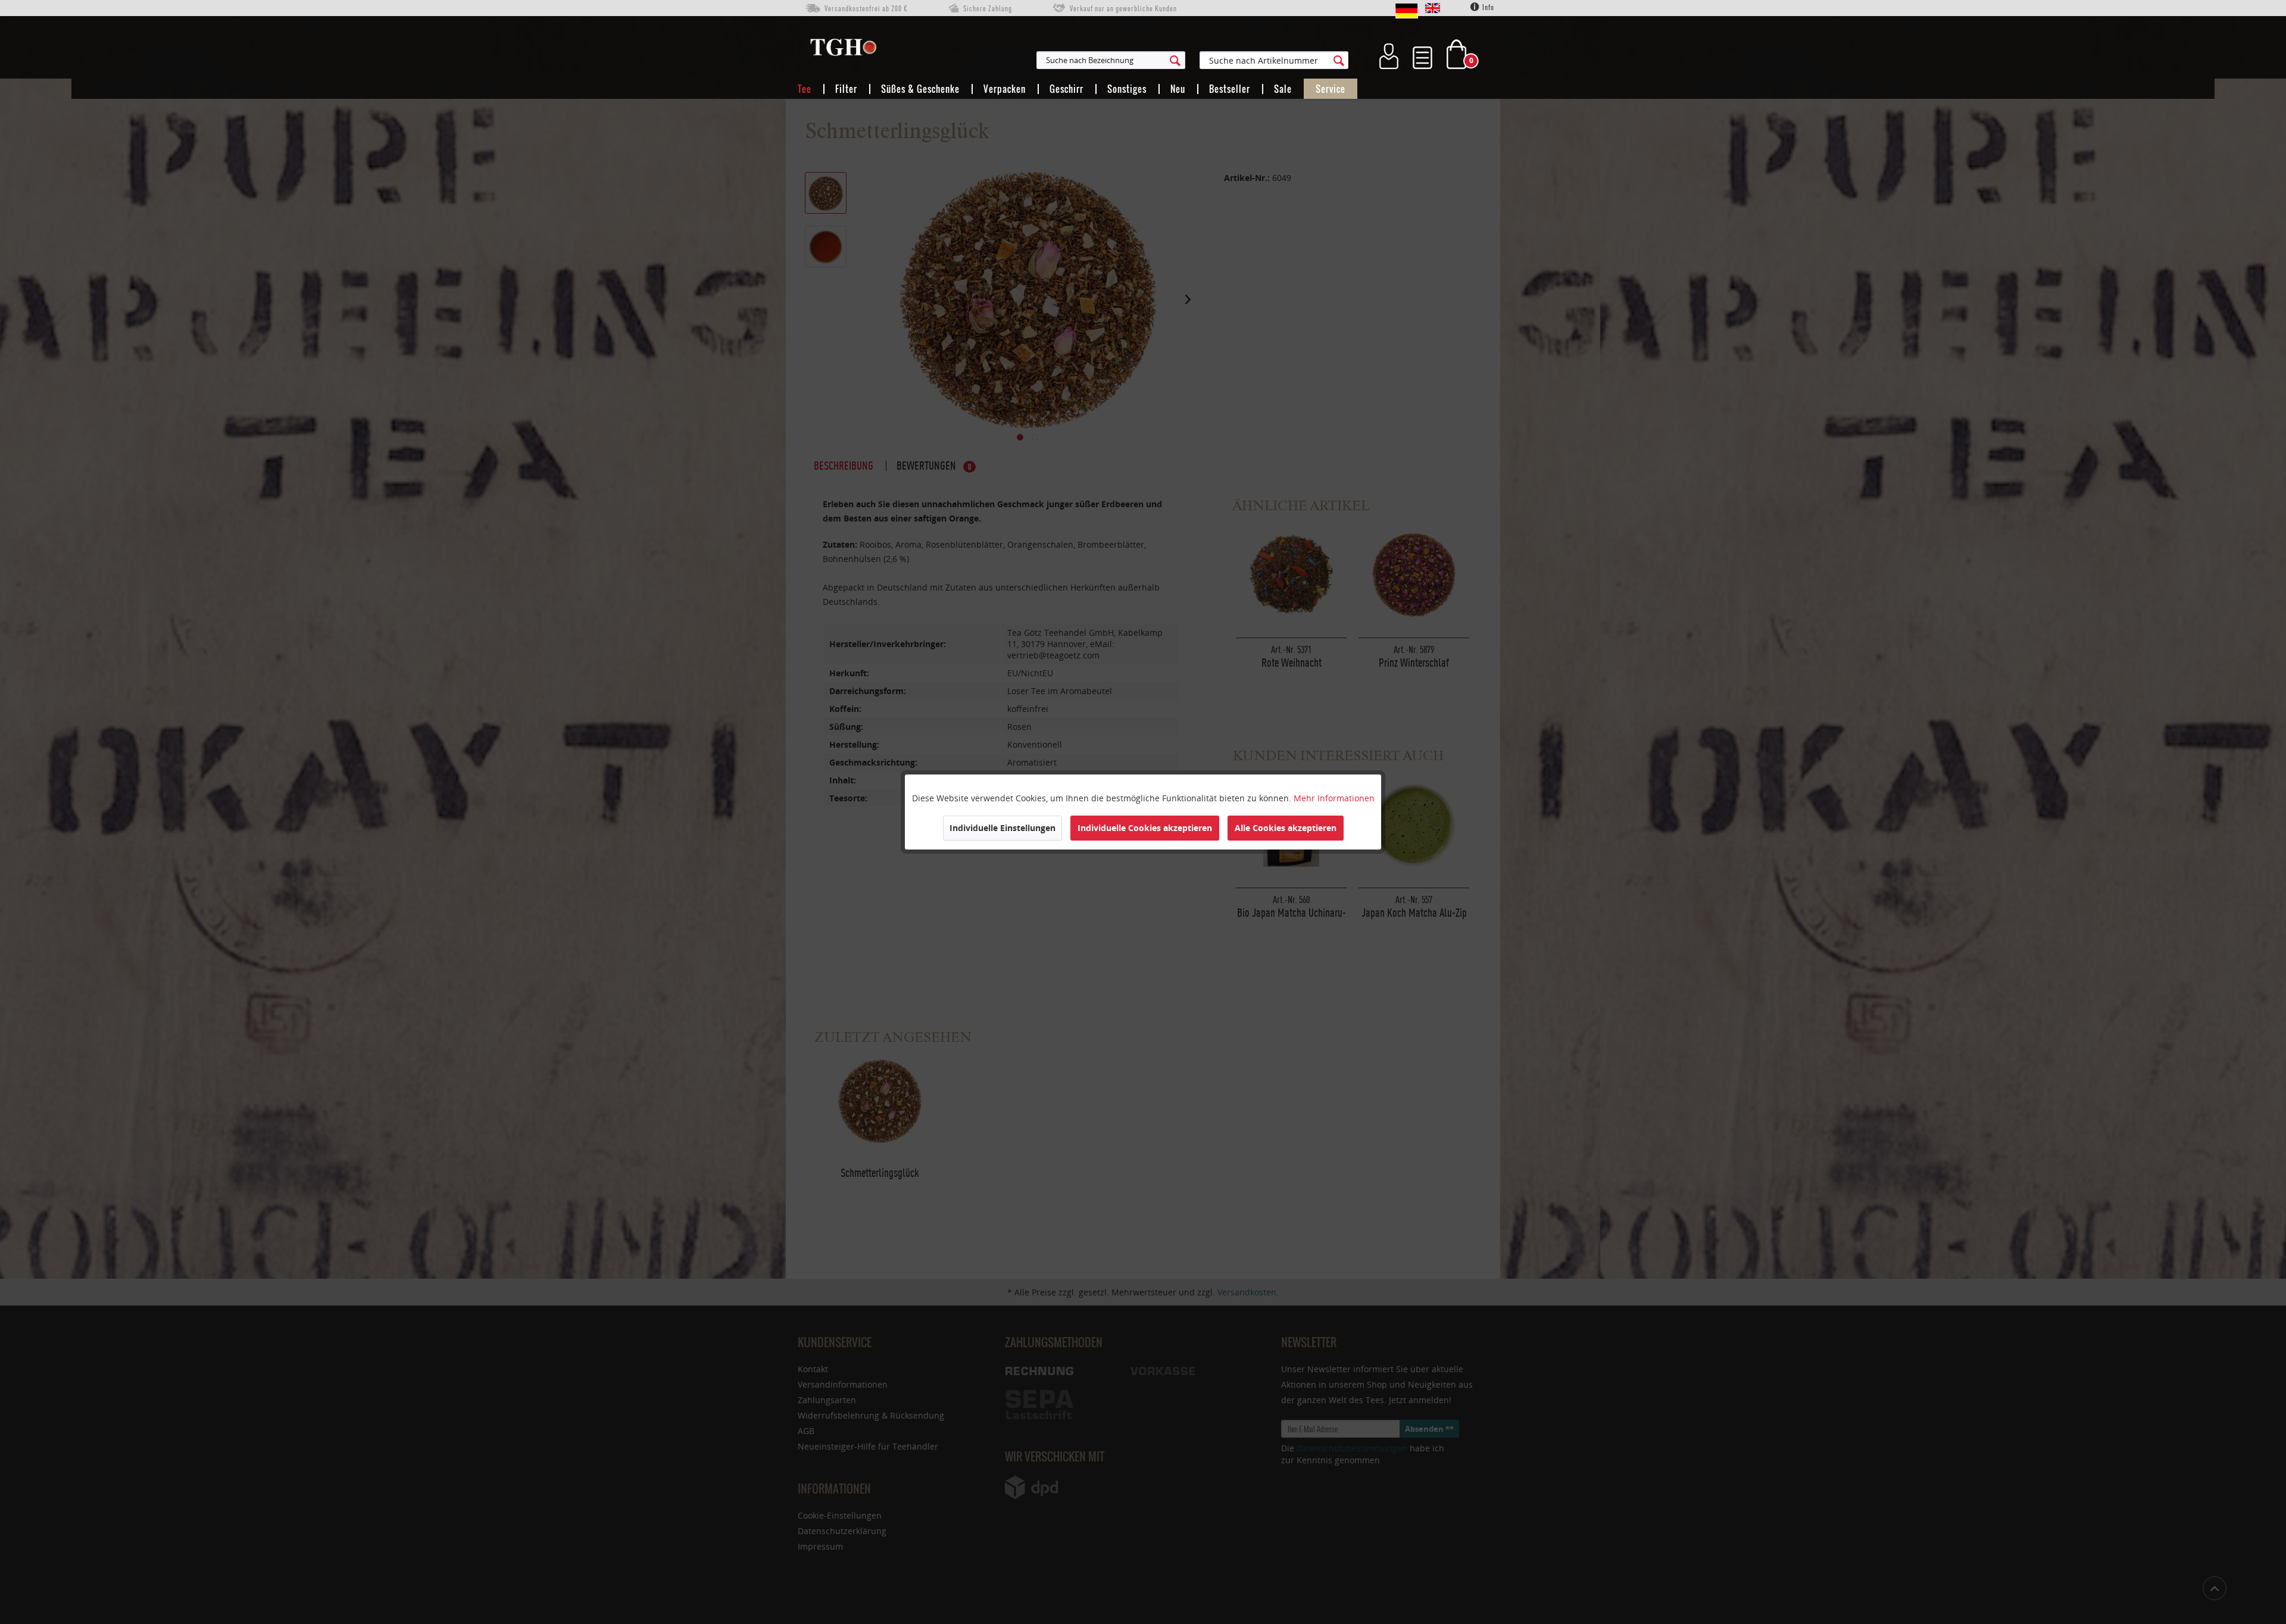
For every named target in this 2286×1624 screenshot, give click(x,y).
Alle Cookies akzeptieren (1286, 828)
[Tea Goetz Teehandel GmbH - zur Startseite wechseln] (843, 50)
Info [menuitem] (1487, 7)
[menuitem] (1169, 60)
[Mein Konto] (1389, 54)
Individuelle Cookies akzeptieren (1145, 828)
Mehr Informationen (1334, 798)
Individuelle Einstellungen (1003, 828)
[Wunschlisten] (1422, 54)
